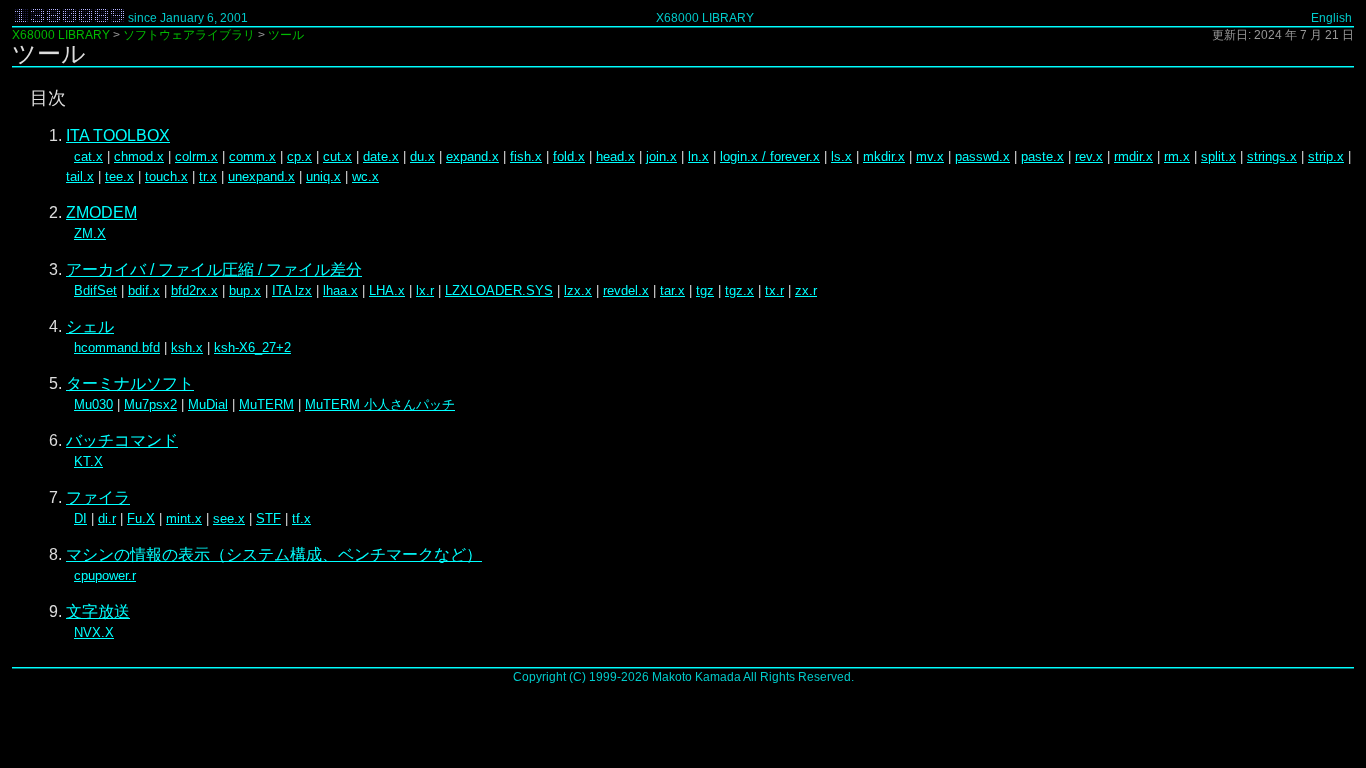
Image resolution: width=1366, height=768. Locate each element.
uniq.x (323, 176)
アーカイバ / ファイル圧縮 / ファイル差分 (214, 269)
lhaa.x (340, 290)
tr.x (208, 176)
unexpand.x (261, 176)
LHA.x (387, 290)
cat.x (88, 156)
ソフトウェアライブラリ (189, 35)
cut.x (337, 156)
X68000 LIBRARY (705, 18)
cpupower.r (105, 575)
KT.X (88, 461)
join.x (661, 156)
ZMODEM (101, 212)
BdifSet (95, 290)
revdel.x (626, 290)
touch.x (166, 176)
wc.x (365, 176)
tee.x (119, 176)
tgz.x (739, 290)
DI (80, 518)
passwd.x (982, 156)
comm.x (252, 156)
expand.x (472, 156)
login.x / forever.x (770, 156)
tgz (705, 290)
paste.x (1042, 156)
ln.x (698, 156)
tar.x (672, 290)
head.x (615, 156)
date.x (381, 156)
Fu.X (141, 518)
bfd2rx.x (194, 290)
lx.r (425, 290)
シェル (90, 326)
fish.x (526, 156)
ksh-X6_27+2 (252, 347)
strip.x (1326, 156)
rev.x (1089, 156)
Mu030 (93, 404)
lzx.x (578, 290)
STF (268, 518)
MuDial (208, 404)
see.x (229, 518)
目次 (48, 98)
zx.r (806, 290)
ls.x (841, 156)
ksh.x (187, 347)
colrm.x (196, 156)
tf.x (301, 518)
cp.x (299, 156)
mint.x (184, 518)
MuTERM (266, 404)
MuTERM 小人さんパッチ (380, 404)
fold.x (569, 156)
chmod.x (139, 156)
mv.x (930, 156)
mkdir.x (884, 156)
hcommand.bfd (117, 347)
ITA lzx (292, 290)
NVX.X (94, 632)
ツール (286, 35)
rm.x (1177, 156)
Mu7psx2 (150, 404)
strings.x (1272, 156)
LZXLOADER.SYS (499, 290)
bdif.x (144, 290)
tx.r (774, 290)
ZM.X (90, 233)
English (1331, 18)
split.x (1218, 156)
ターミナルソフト (130, 383)
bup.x (245, 290)
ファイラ (98, 497)
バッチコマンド (122, 440)
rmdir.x (1133, 156)
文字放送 (98, 611)
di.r (107, 518)
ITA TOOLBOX (118, 135)
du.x (422, 156)
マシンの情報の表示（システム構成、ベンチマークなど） (274, 554)
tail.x (80, 176)
